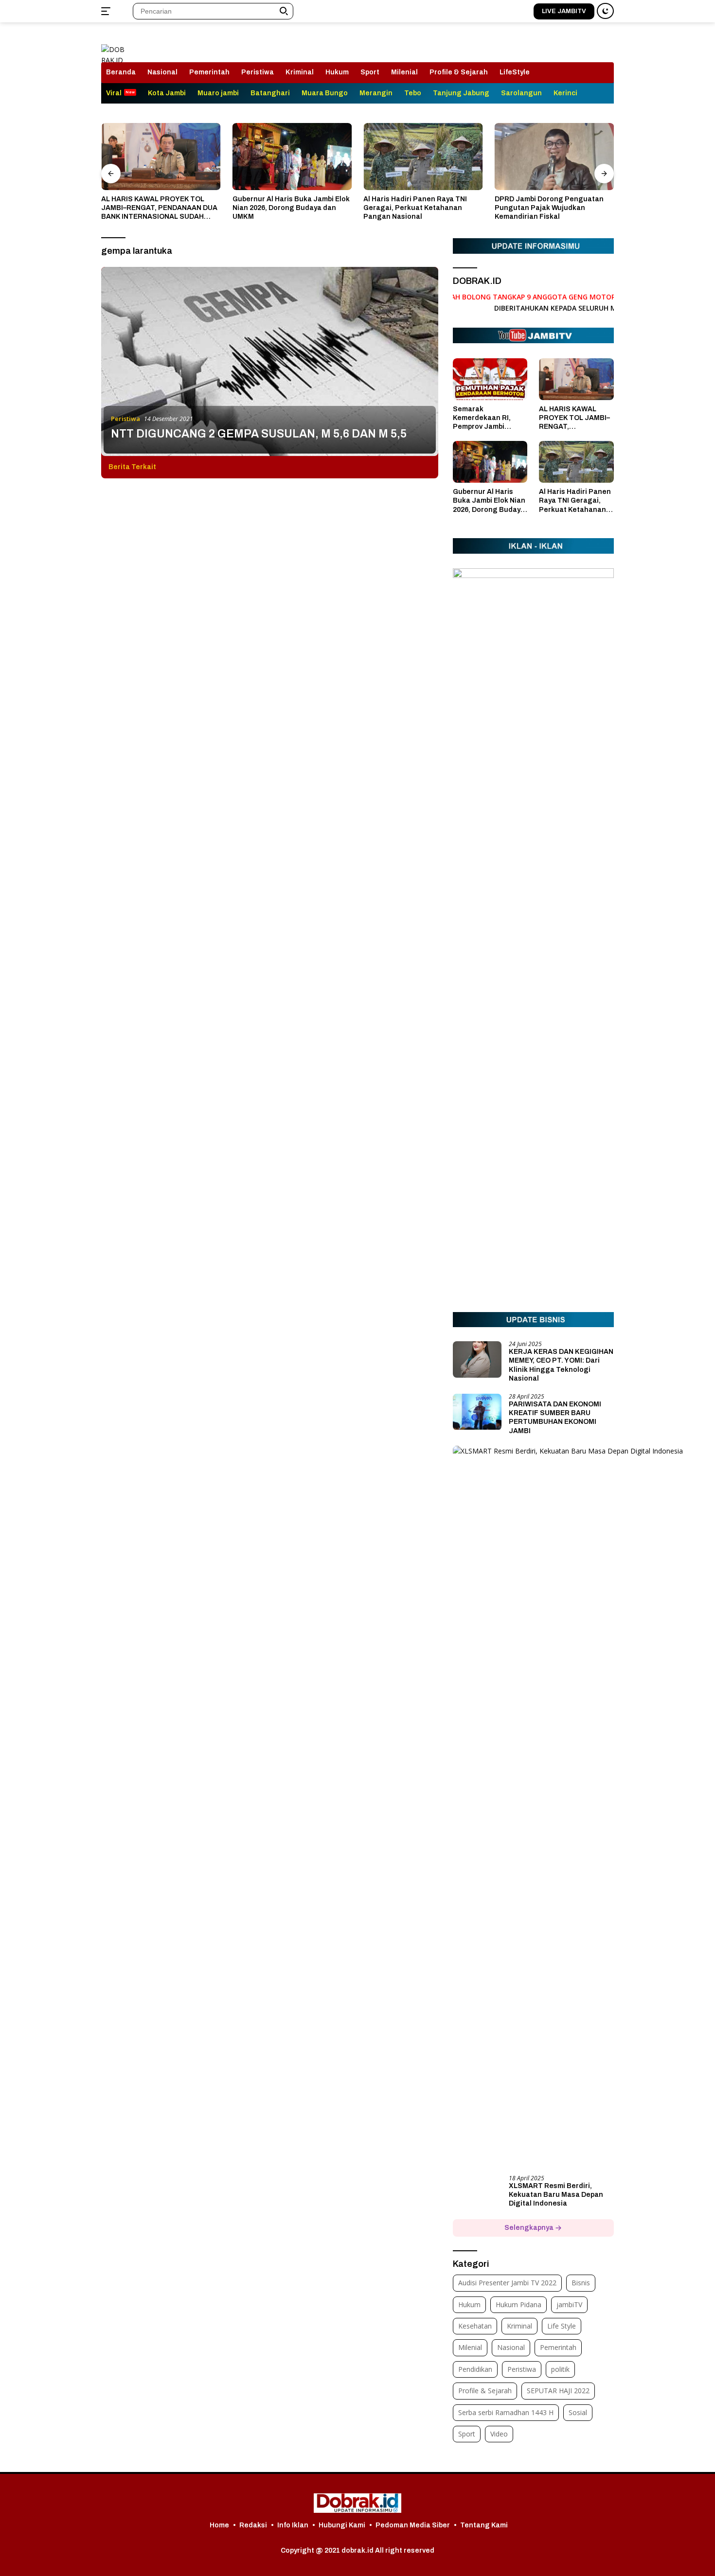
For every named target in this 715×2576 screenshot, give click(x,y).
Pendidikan (475, 2369)
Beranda (121, 72)
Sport (370, 72)
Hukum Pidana (518, 2304)
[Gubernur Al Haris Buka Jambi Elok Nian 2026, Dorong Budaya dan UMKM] (292, 157)
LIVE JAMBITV (564, 11)
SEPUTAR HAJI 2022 (558, 2391)
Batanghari (270, 93)
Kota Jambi (167, 93)
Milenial (404, 72)
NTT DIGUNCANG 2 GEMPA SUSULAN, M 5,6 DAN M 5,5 (259, 434)
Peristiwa (258, 72)
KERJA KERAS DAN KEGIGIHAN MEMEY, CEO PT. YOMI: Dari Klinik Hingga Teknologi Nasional (561, 1366)
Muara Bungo (325, 93)
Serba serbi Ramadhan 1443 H (506, 2412)
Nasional (162, 72)
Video (499, 2434)
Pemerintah (209, 72)
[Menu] (108, 11)
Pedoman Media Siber (413, 2525)
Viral (114, 93)
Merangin (376, 93)
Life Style (562, 2326)
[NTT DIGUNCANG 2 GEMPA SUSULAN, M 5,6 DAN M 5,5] (270, 361)
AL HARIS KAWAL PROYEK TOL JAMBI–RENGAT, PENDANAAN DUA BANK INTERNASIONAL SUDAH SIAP (159, 209)
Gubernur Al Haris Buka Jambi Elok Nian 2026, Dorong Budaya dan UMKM (291, 208)
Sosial (578, 2412)
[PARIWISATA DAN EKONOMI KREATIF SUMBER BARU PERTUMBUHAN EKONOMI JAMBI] (477, 1412)
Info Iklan (293, 2525)
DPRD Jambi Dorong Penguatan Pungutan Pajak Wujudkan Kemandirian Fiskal (549, 208)
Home (219, 2525)
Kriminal (300, 72)
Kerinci (565, 93)
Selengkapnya (530, 2228)
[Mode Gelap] (605, 11)
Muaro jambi (218, 93)
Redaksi (253, 2525)
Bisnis (581, 2283)
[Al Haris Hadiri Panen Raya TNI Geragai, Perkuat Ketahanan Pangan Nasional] (423, 157)
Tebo (413, 93)
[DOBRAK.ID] (114, 47)
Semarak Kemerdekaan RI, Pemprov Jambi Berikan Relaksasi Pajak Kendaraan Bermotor (484, 419)
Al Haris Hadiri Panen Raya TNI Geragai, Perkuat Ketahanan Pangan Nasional (415, 208)
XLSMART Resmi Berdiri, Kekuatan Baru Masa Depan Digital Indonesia (556, 2195)
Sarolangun (521, 93)
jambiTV (569, 2304)
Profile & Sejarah (459, 72)
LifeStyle (515, 72)
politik (560, 2369)
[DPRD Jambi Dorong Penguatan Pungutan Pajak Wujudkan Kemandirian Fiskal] (554, 157)
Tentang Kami (484, 2525)
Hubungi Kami (342, 2525)
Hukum (337, 72)
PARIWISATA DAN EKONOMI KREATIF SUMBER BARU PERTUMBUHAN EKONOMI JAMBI (555, 1418)
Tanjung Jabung (461, 93)
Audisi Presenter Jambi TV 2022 (507, 2283)
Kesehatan (475, 2326)
